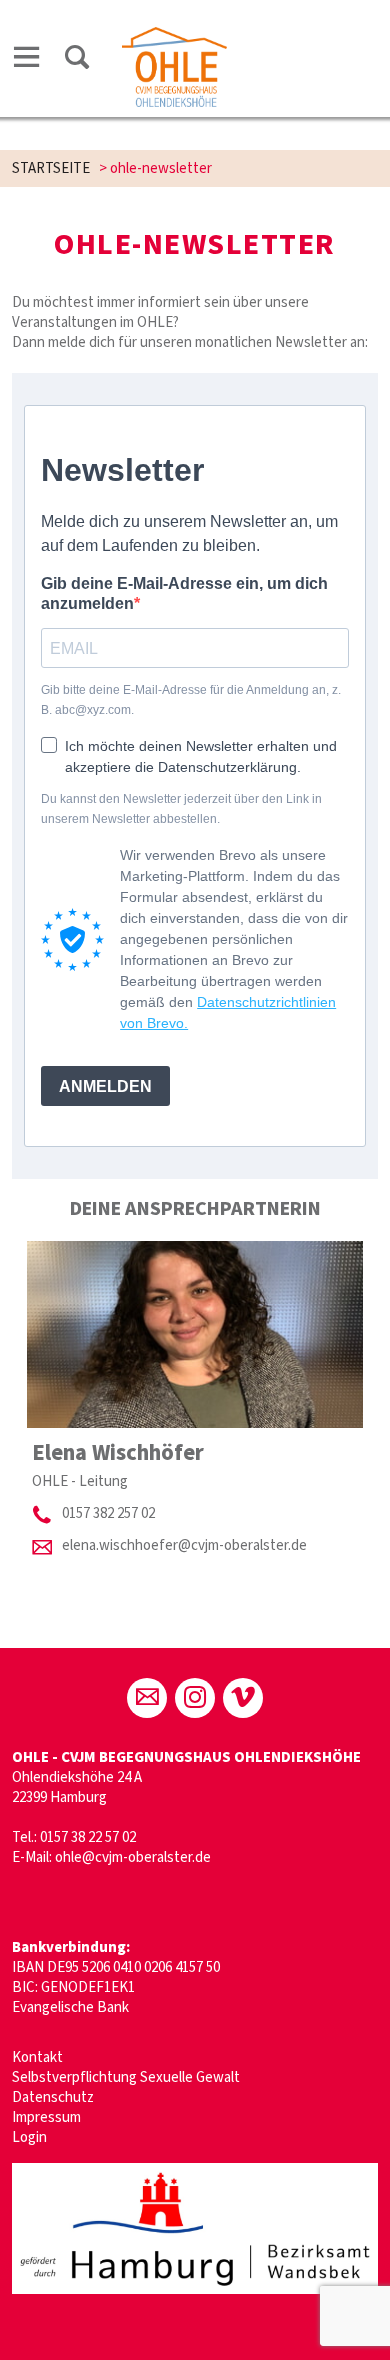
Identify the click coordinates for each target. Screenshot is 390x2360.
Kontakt (37, 2057)
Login (29, 2137)
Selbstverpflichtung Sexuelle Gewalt (126, 2077)
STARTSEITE (51, 168)
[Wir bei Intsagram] (195, 1698)
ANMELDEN (105, 1086)
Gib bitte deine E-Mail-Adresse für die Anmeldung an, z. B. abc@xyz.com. (191, 700)
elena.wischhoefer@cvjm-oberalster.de (184, 1545)
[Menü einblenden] (27, 60)
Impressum (46, 2117)
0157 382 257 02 (108, 1513)
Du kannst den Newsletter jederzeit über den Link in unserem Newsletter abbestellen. (181, 809)
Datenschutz (53, 2097)
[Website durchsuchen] (77, 60)
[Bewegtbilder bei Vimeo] (243, 1698)
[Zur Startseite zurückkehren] (174, 36)
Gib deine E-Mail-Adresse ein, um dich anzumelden (184, 593)
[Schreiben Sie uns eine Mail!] (147, 1698)
